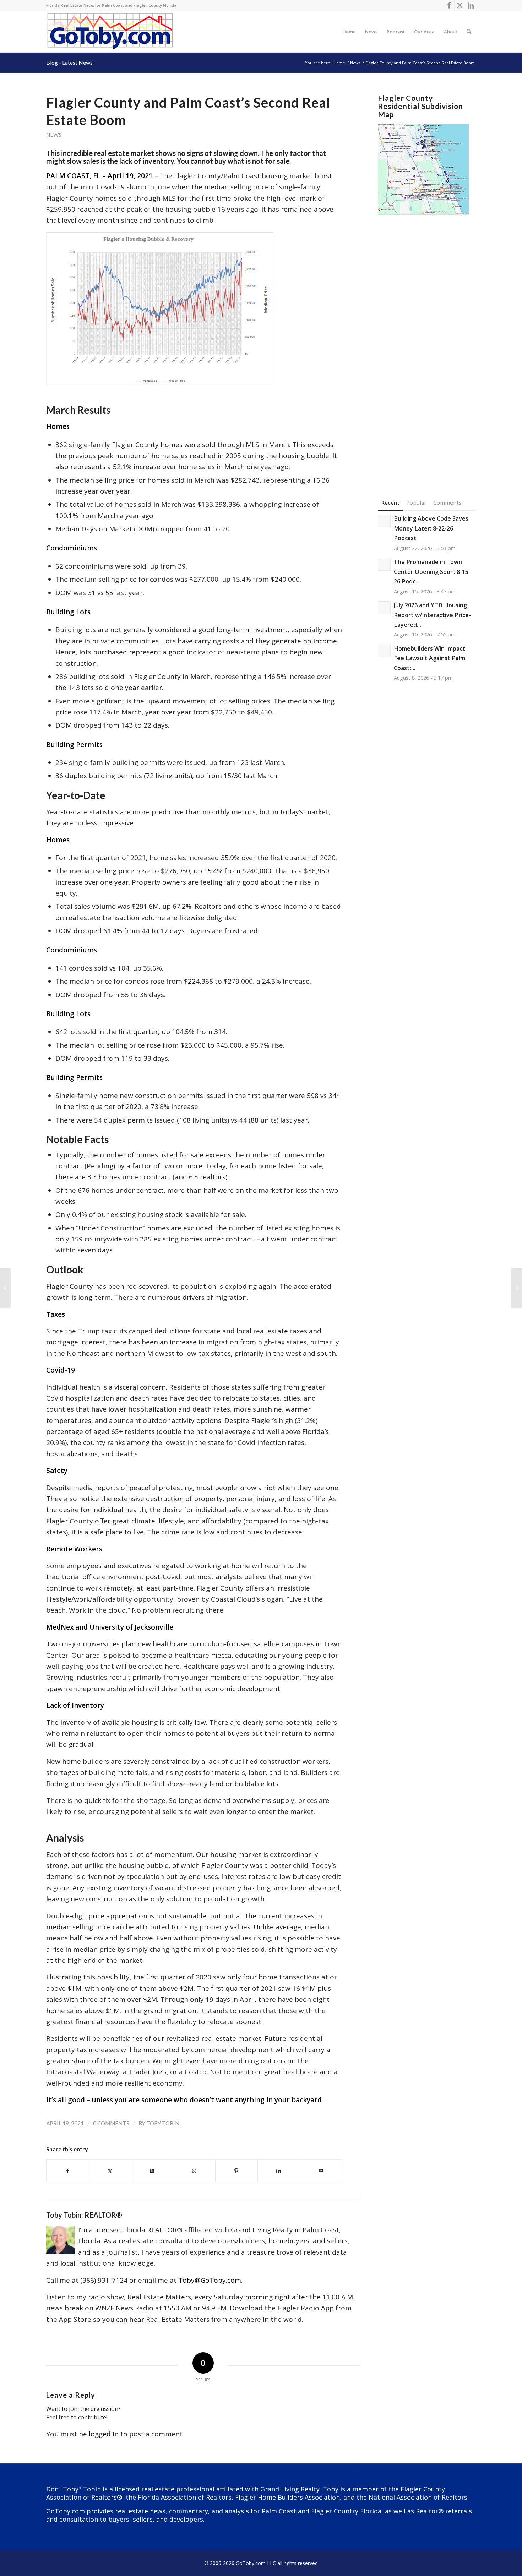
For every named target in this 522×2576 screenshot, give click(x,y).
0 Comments (111, 2123)
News (54, 135)
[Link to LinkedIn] (471, 5)
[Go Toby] (111, 32)
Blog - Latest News (69, 62)
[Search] (469, 32)
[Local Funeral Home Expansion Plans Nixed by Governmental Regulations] (6, 1288)
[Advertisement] (427, 346)
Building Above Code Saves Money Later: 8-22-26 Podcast (431, 528)
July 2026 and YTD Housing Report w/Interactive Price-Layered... (432, 615)
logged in (104, 2434)
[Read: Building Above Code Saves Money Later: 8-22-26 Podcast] (384, 521)
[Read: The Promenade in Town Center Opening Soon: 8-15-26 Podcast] (384, 564)
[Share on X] (110, 2171)
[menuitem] (349, 32)
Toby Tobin (163, 2123)
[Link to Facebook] (449, 5)
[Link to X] (460, 5)
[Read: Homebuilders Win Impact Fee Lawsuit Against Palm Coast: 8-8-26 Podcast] (384, 651)
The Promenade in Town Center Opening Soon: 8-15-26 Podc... (432, 572)
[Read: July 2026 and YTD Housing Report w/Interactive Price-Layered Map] (384, 608)
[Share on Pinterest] (236, 2171)
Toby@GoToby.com (210, 2280)
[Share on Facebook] (68, 2171)
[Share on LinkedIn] (279, 2171)
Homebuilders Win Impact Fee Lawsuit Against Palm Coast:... (429, 658)
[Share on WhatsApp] (194, 2171)
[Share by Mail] (321, 2171)
